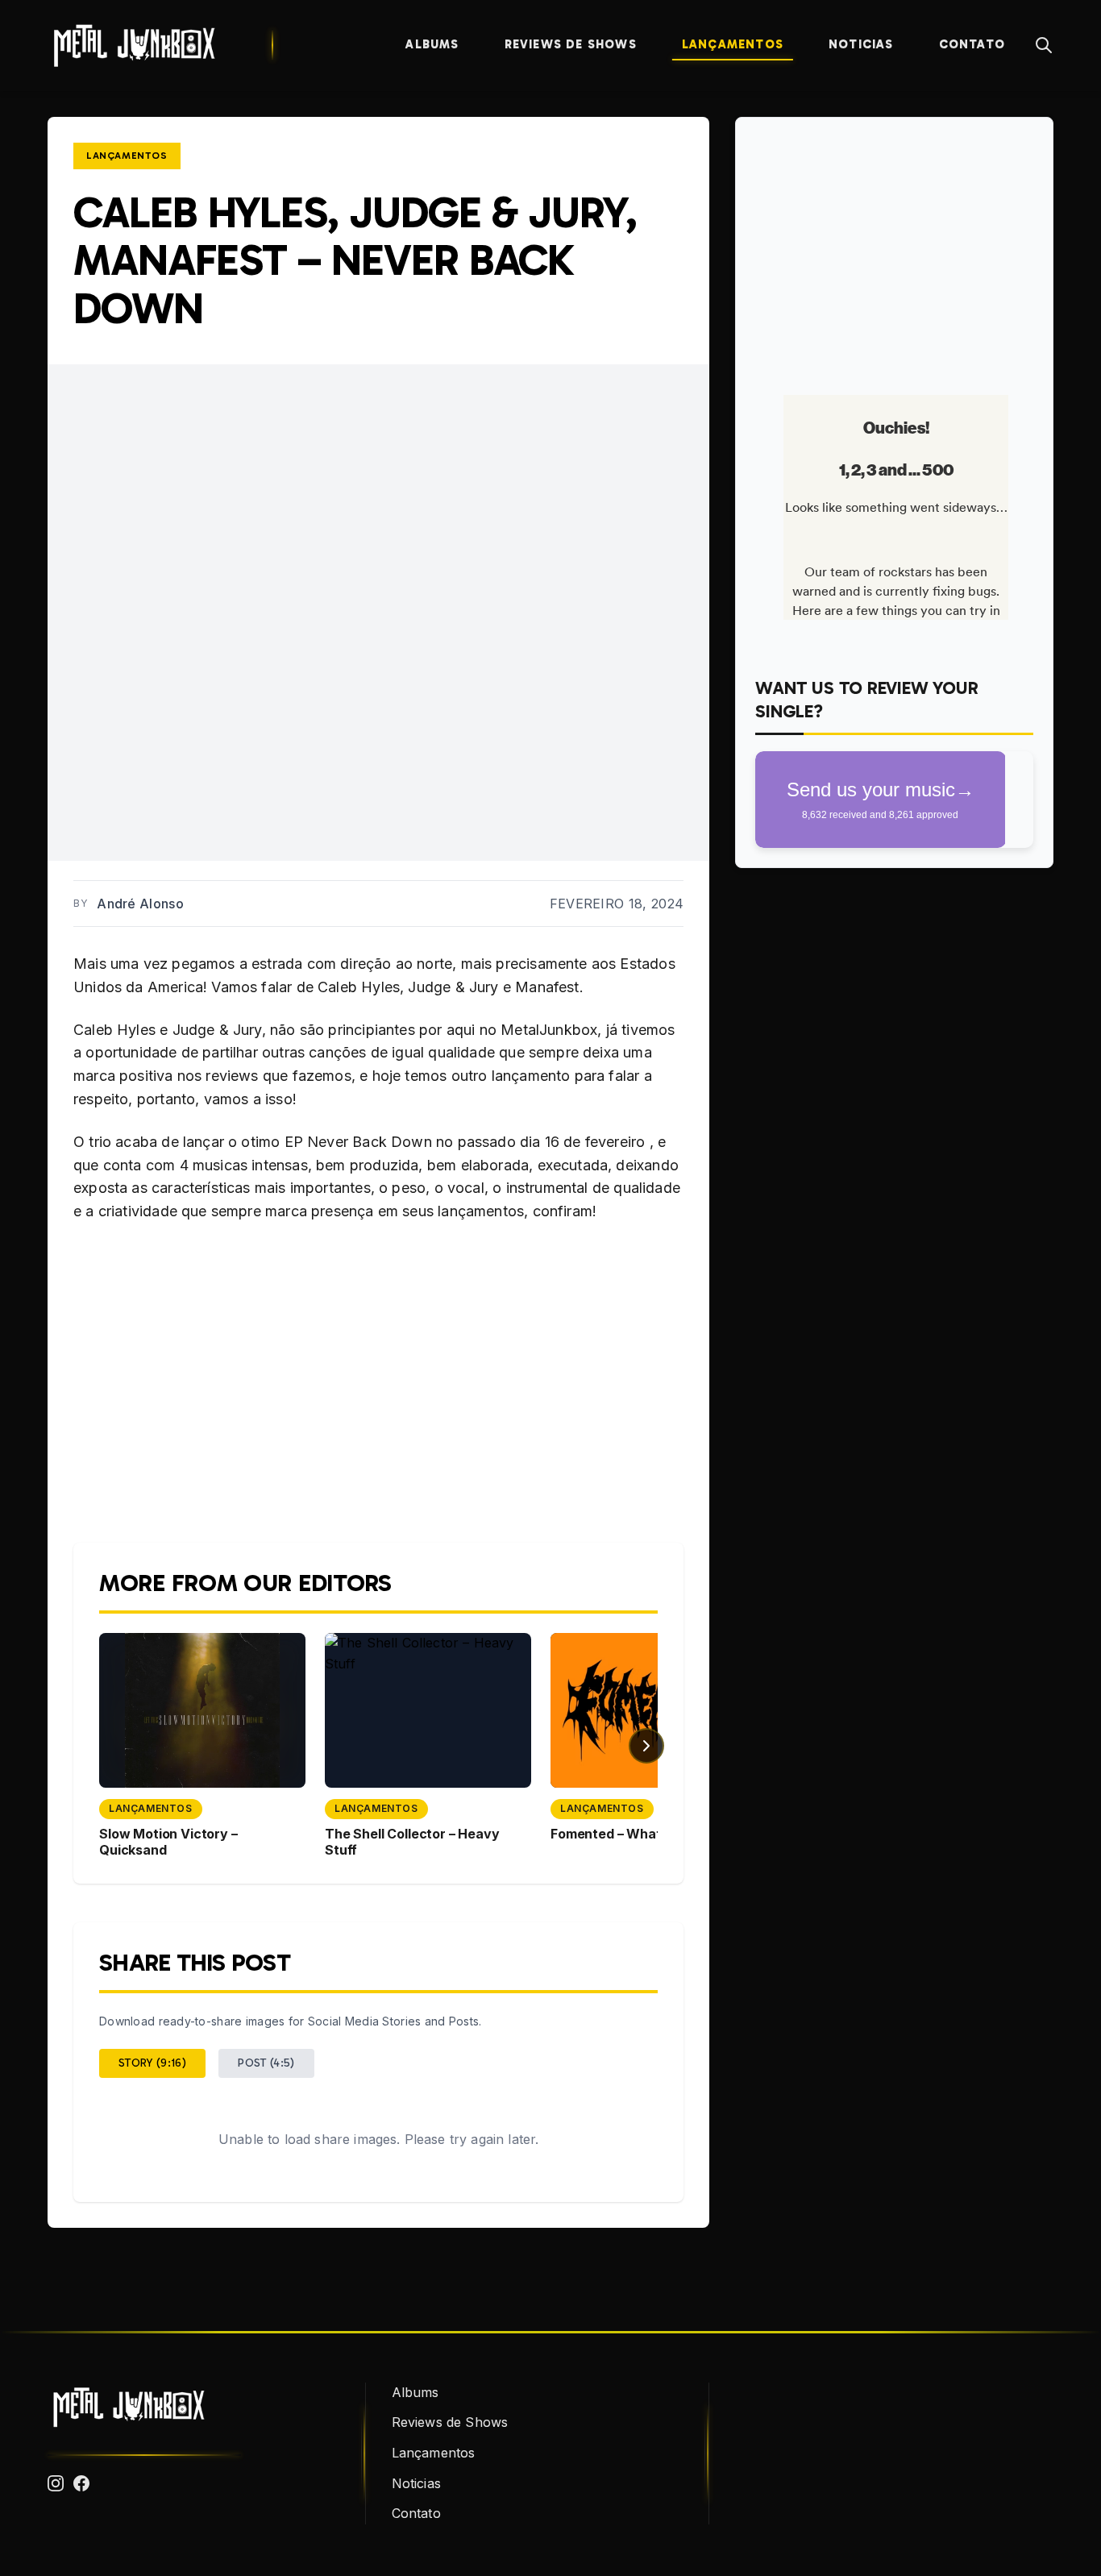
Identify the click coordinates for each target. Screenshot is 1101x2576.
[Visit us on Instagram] (56, 2483)
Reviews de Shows (571, 44)
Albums (432, 44)
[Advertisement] (894, 250)
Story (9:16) (152, 2063)
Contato (972, 44)
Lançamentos (733, 44)
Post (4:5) (266, 2063)
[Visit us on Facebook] (81, 2483)
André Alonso (140, 904)
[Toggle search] (1044, 45)
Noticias (861, 44)
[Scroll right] (646, 1746)
